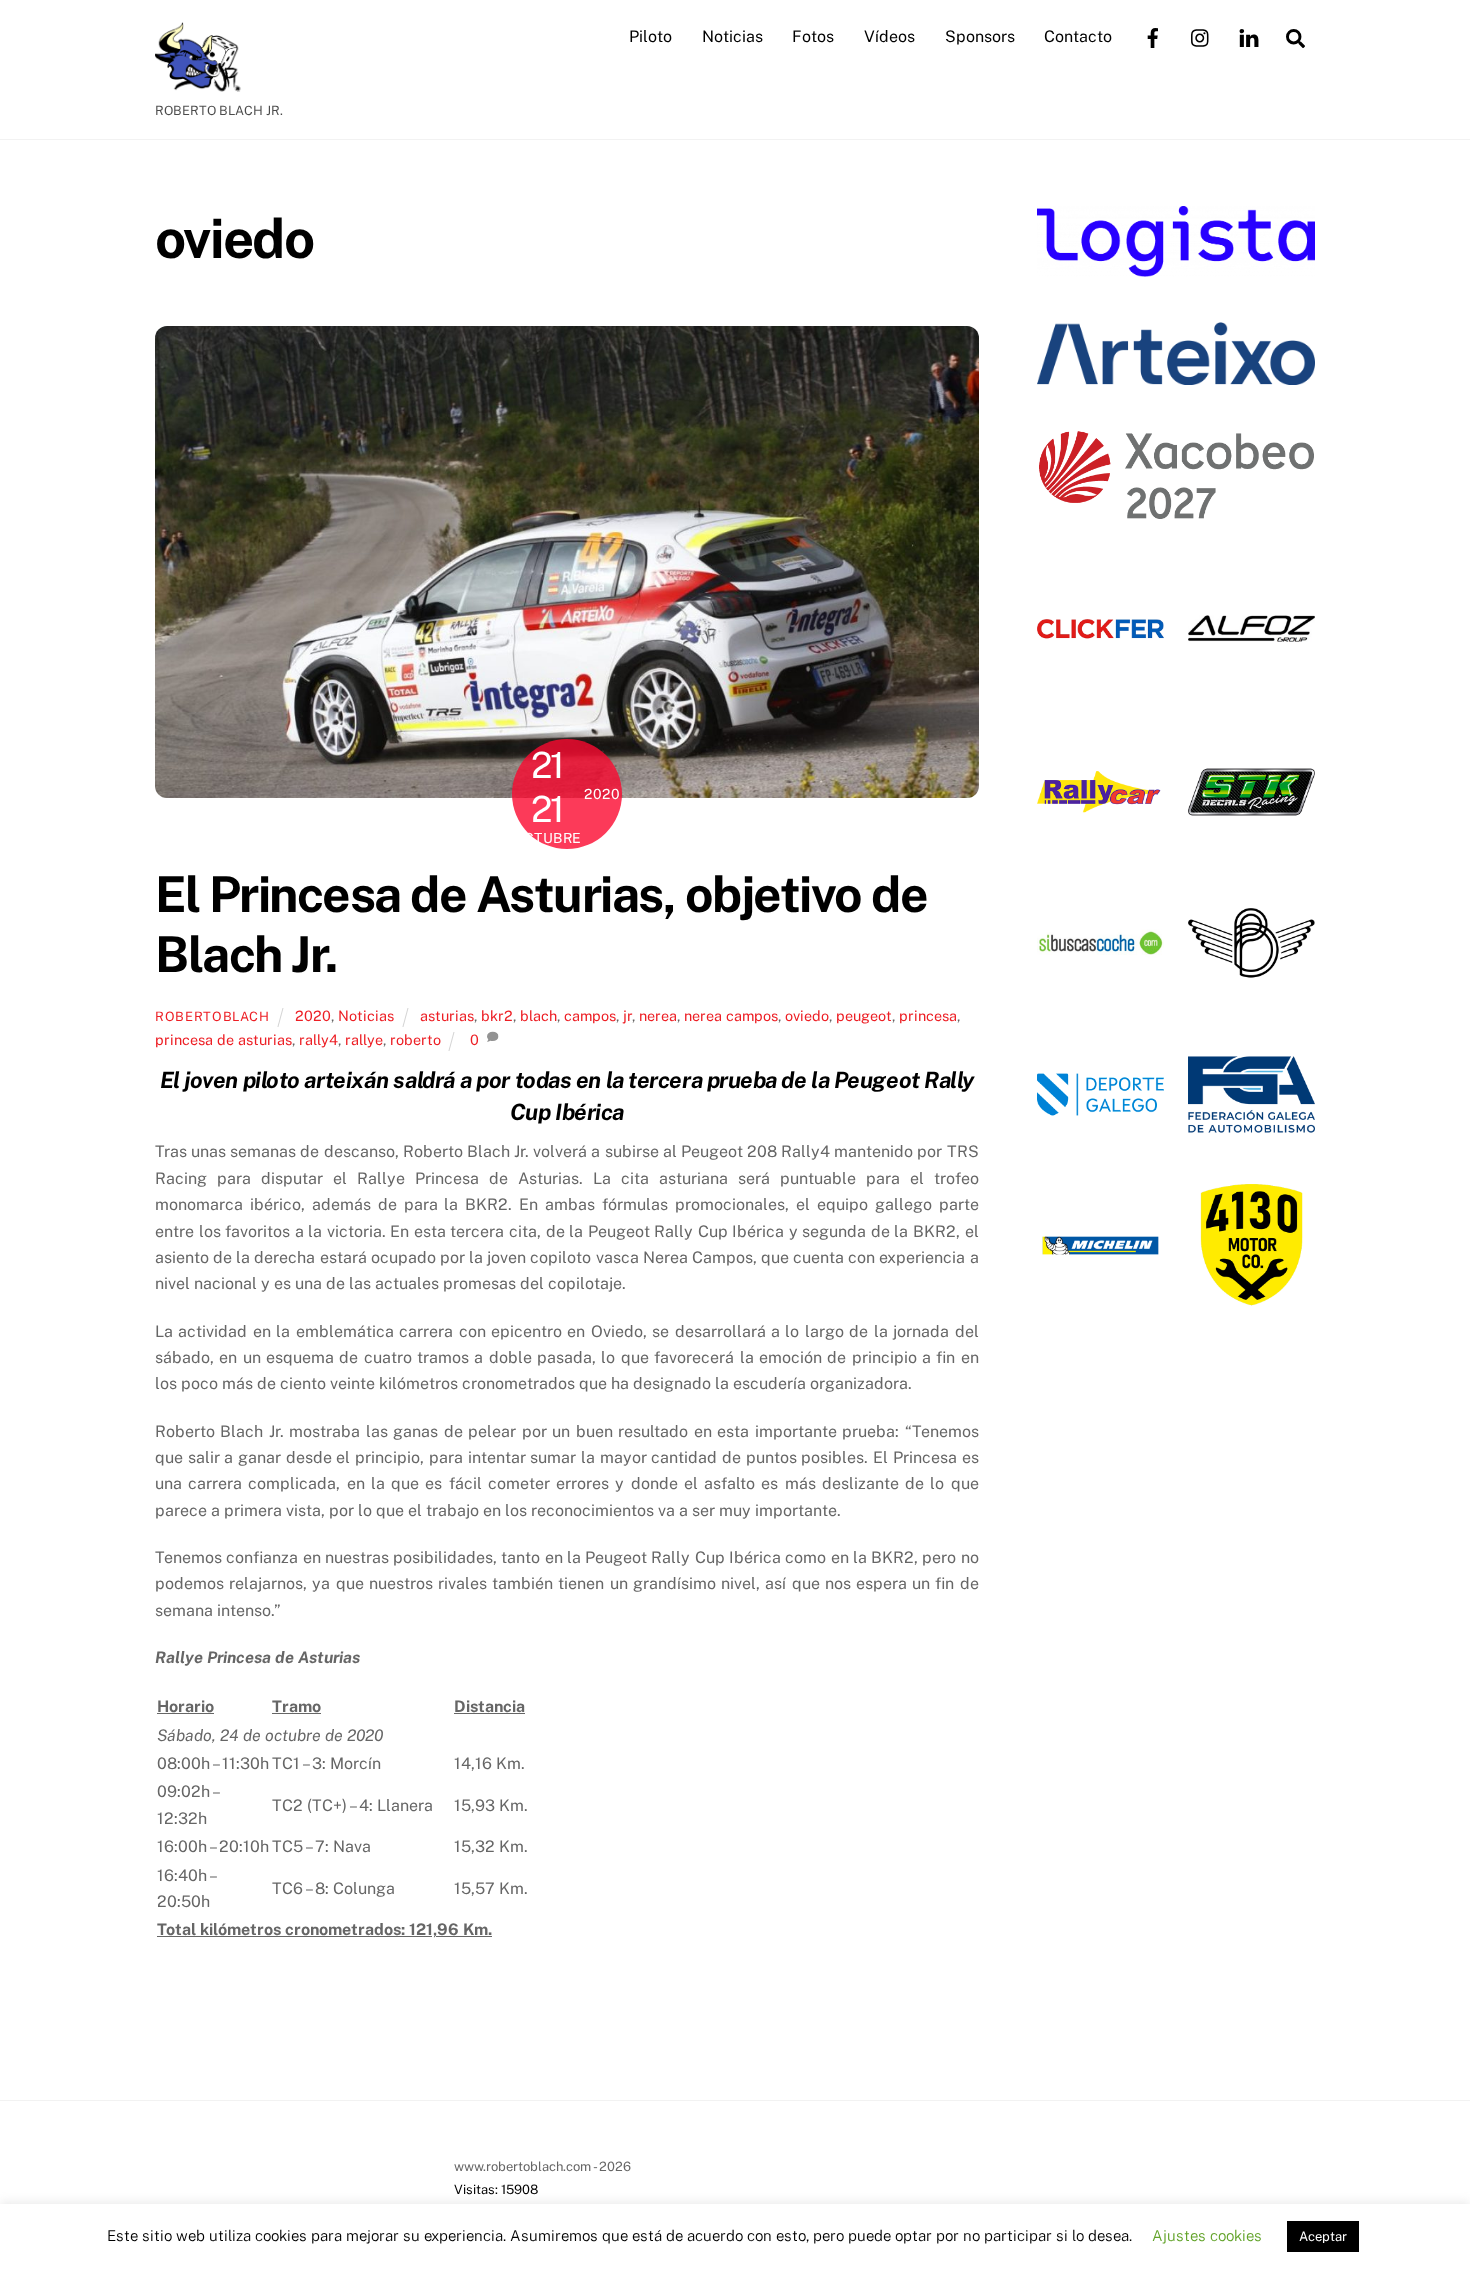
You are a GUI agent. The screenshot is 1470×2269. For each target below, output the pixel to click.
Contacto (1078, 36)
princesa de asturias (223, 1039)
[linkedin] (1249, 35)
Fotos (813, 36)
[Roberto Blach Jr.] (205, 82)
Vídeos (889, 36)
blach (538, 1015)
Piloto (650, 36)
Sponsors (980, 36)
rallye (364, 1039)
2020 (313, 1015)
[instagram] (1201, 35)
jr (627, 1015)
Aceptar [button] (1323, 2236)
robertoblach (212, 1016)
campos (590, 1015)
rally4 (318, 1039)
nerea (658, 1015)
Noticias (732, 36)
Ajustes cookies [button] (1207, 2235)
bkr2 (497, 1015)
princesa (928, 1015)
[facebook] (1153, 35)
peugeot (864, 1015)
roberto (415, 1039)
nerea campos (731, 1015)
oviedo (807, 1015)
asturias (447, 1015)
